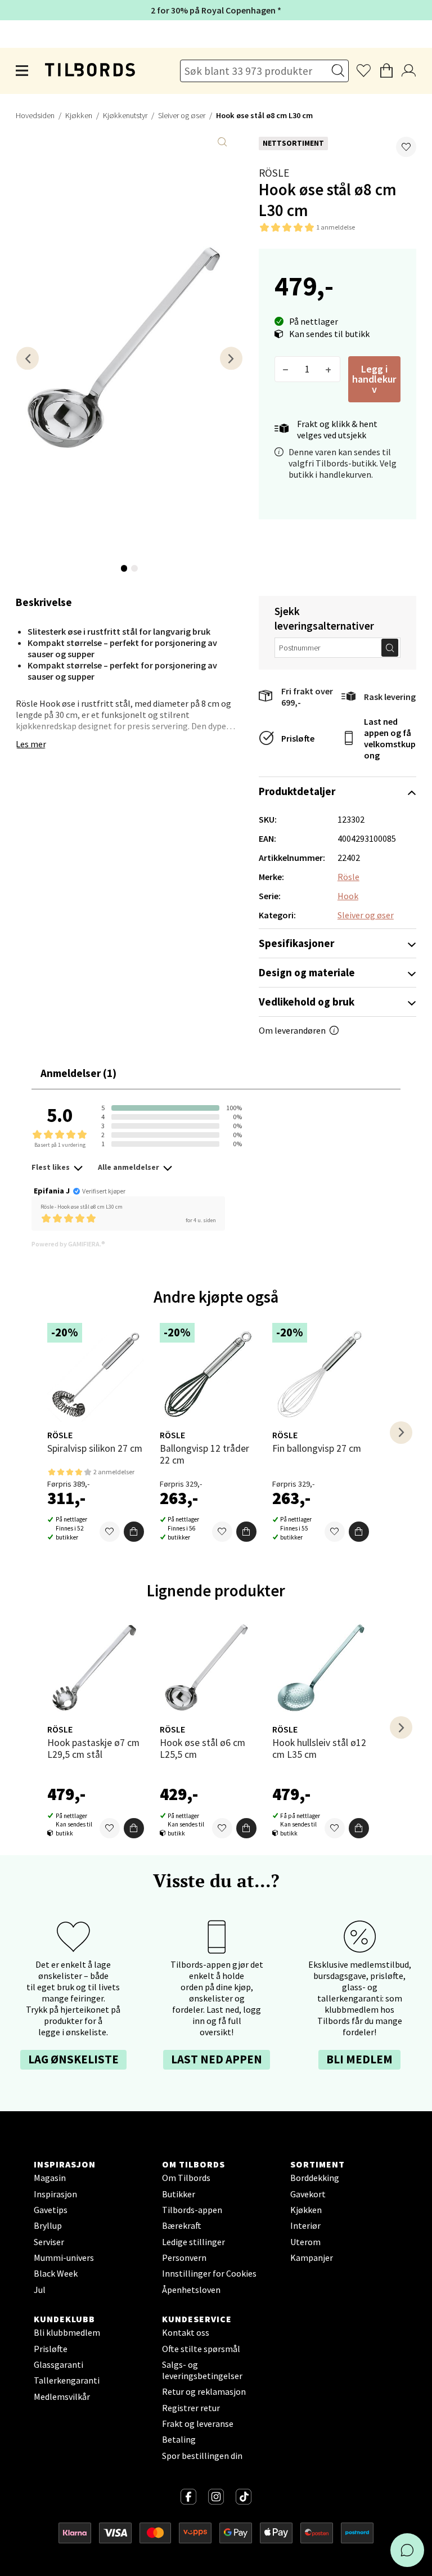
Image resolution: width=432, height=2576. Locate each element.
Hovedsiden (35, 115)
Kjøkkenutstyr (125, 115)
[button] (406, 147)
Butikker (179, 2194)
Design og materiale (307, 972)
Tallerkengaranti (67, 2380)
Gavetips (51, 2210)
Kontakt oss (186, 2332)
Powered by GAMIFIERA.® (68, 1244)
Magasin (50, 2178)
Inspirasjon (55, 2194)
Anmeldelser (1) (78, 1073)
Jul (40, 2290)
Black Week (56, 2273)
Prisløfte (298, 738)
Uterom (305, 2242)
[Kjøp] (134, 1532)
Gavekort (308, 2194)
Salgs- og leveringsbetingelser (202, 2370)
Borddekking (315, 2178)
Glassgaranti (58, 2364)
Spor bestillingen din (202, 2456)
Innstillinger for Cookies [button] (209, 2273)
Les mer (31, 744)
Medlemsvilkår (62, 2397)
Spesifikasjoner (296, 943)
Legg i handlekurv (374, 379)
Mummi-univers (64, 2258)
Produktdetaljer (297, 791)
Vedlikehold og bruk (307, 1002)
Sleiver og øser (182, 115)
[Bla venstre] (28, 358)
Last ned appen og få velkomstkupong (390, 738)
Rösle (274, 173)
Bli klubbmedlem (67, 2332)
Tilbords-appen (192, 2210)
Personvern (184, 2258)
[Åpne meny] (22, 71)
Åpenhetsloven (191, 2290)
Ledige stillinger (193, 2242)
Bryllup (48, 2225)
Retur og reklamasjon (204, 2391)
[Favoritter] (110, 1532)
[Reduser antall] (286, 369)
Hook (348, 896)
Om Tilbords (186, 2178)
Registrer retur (191, 2408)
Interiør (305, 2225)
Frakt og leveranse (198, 2424)
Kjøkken (79, 115)
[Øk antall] (329, 369)
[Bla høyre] (231, 358)
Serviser (49, 2242)
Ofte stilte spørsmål (201, 2349)
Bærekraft (182, 2225)
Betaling (179, 2439)
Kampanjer (312, 2258)
